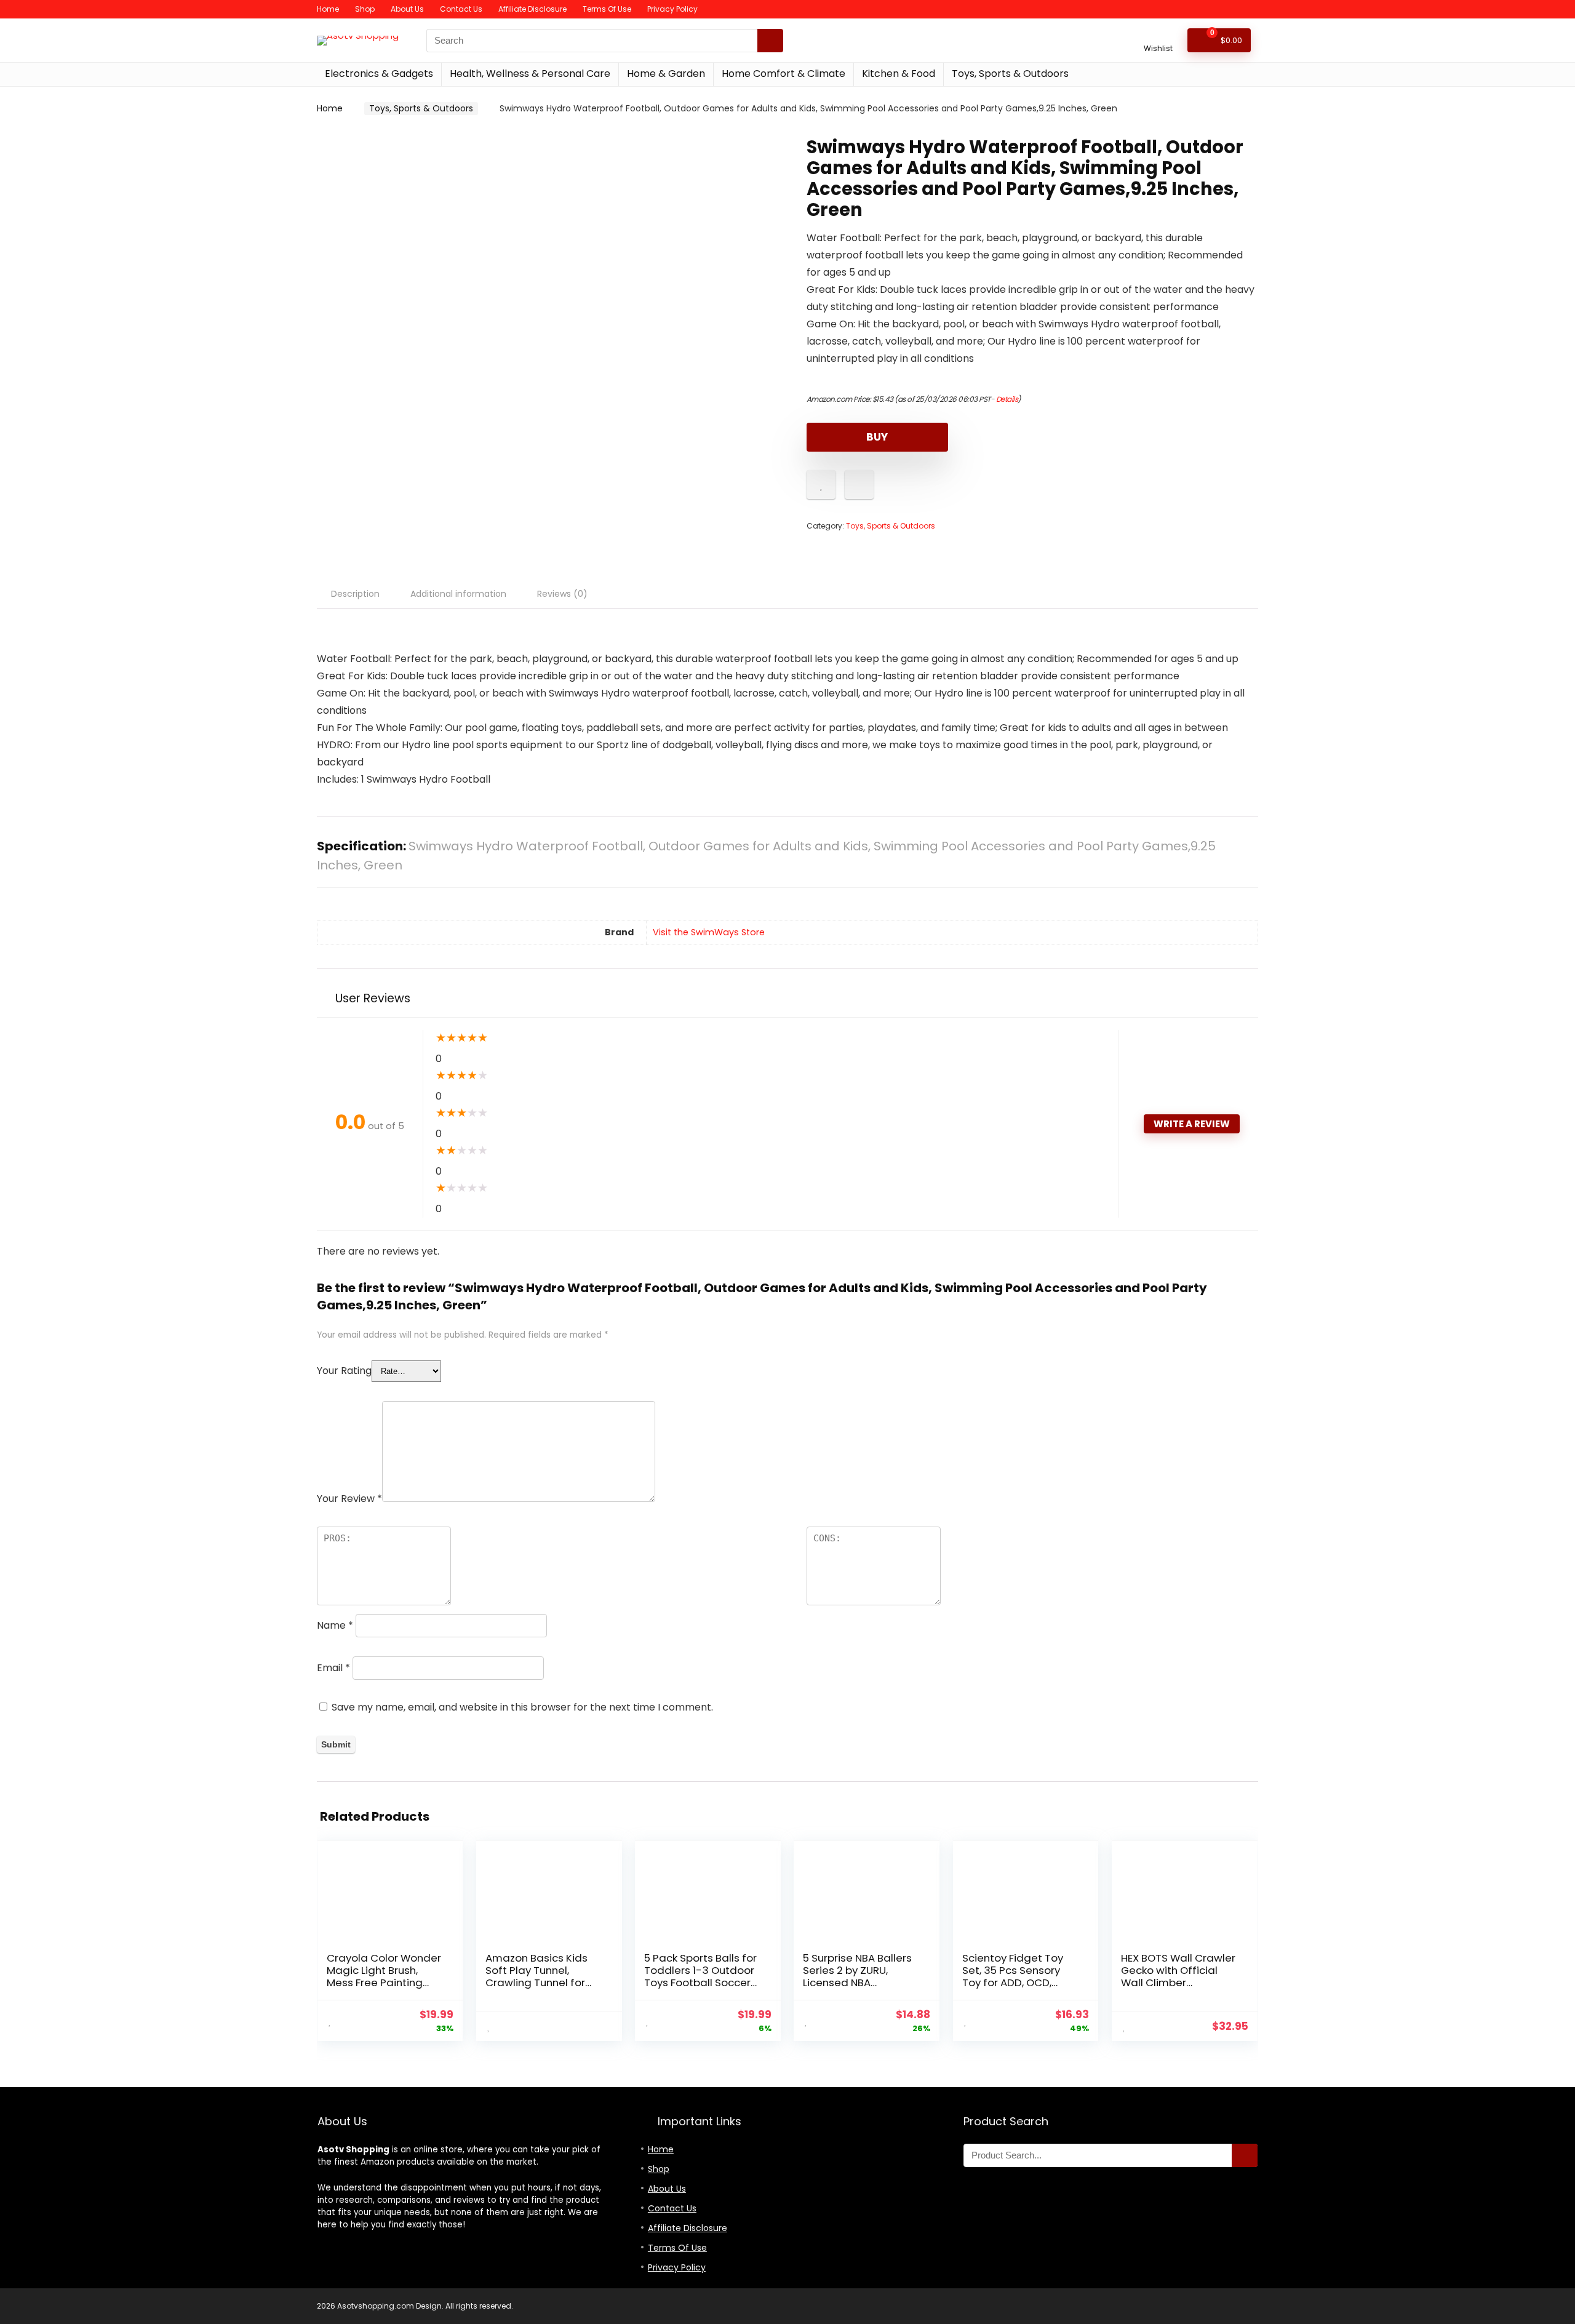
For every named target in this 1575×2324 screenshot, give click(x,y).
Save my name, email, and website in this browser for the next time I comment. (522, 1707)
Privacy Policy (672, 9)
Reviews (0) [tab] (562, 594)
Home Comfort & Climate (784, 74)
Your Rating (344, 1371)
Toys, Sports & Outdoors (1010, 74)
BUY (877, 437)
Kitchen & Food (899, 74)
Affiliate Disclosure (532, 9)
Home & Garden (666, 74)
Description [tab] (355, 594)
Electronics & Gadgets (379, 74)
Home (328, 9)
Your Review (349, 1499)
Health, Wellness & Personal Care (530, 74)
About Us (407, 9)
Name (335, 1625)
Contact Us (461, 9)
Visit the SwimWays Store (709, 932)
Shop (365, 9)
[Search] (770, 41)
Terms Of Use (607, 9)
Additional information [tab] (458, 594)
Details (1007, 399)
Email (333, 1668)
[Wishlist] (1158, 35)
